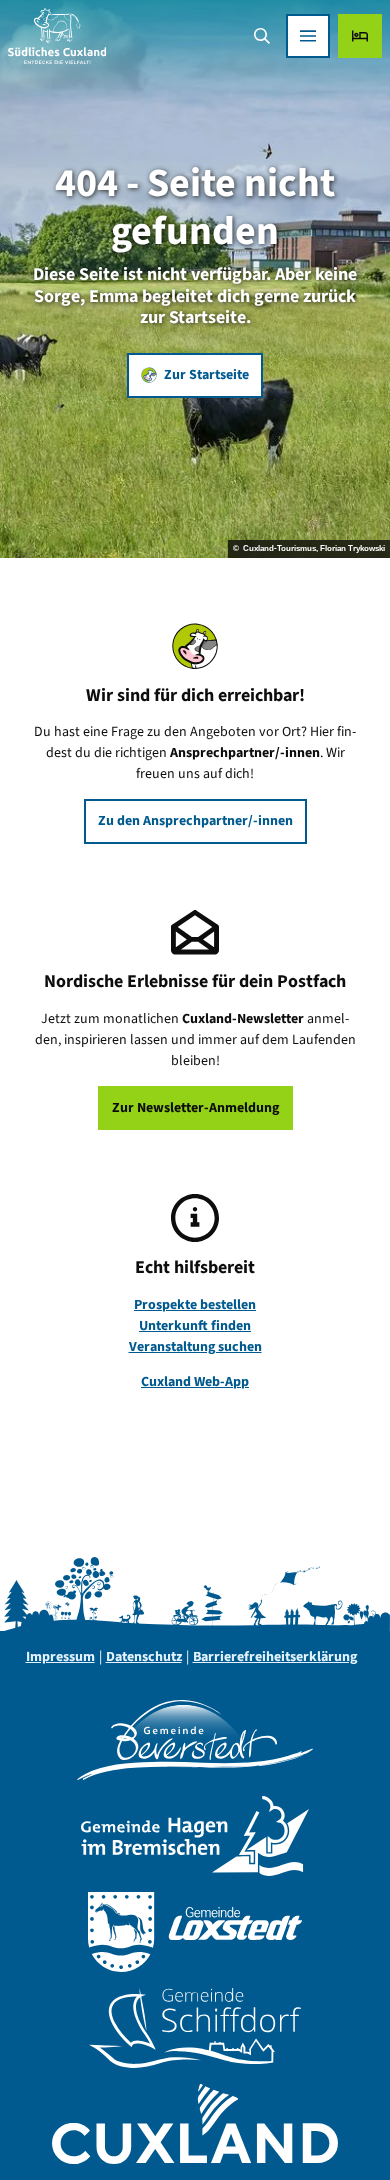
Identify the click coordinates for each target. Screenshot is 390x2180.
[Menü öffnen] (308, 36)
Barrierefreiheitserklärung (275, 1657)
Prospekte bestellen (195, 1305)
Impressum (60, 1657)
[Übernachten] (360, 36)
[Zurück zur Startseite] (57, 36)
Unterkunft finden (195, 1326)
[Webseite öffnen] (194, 1740)
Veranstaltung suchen (195, 1347)
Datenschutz (144, 1657)
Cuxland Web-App (195, 1382)
